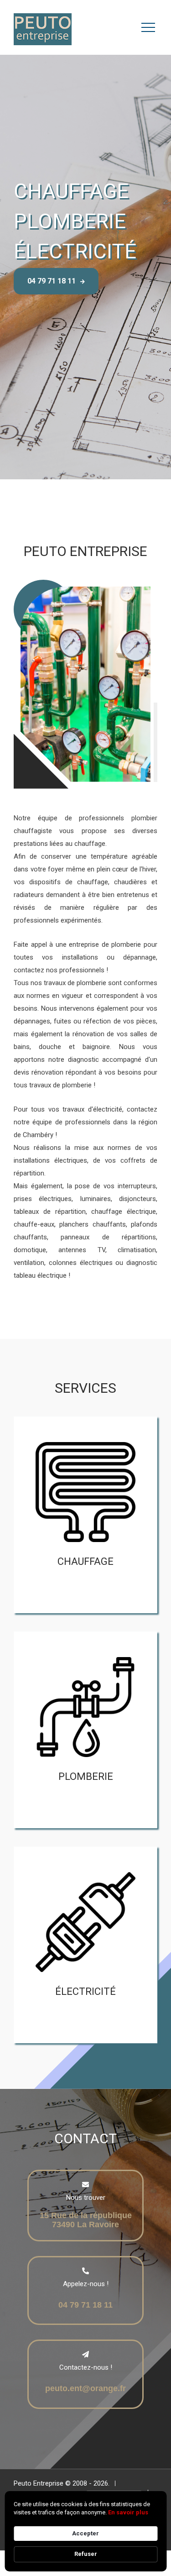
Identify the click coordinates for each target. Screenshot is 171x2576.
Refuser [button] (86, 2554)
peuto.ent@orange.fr (85, 2388)
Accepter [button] (85, 2533)
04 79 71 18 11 (52, 281)
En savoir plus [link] (128, 2512)
